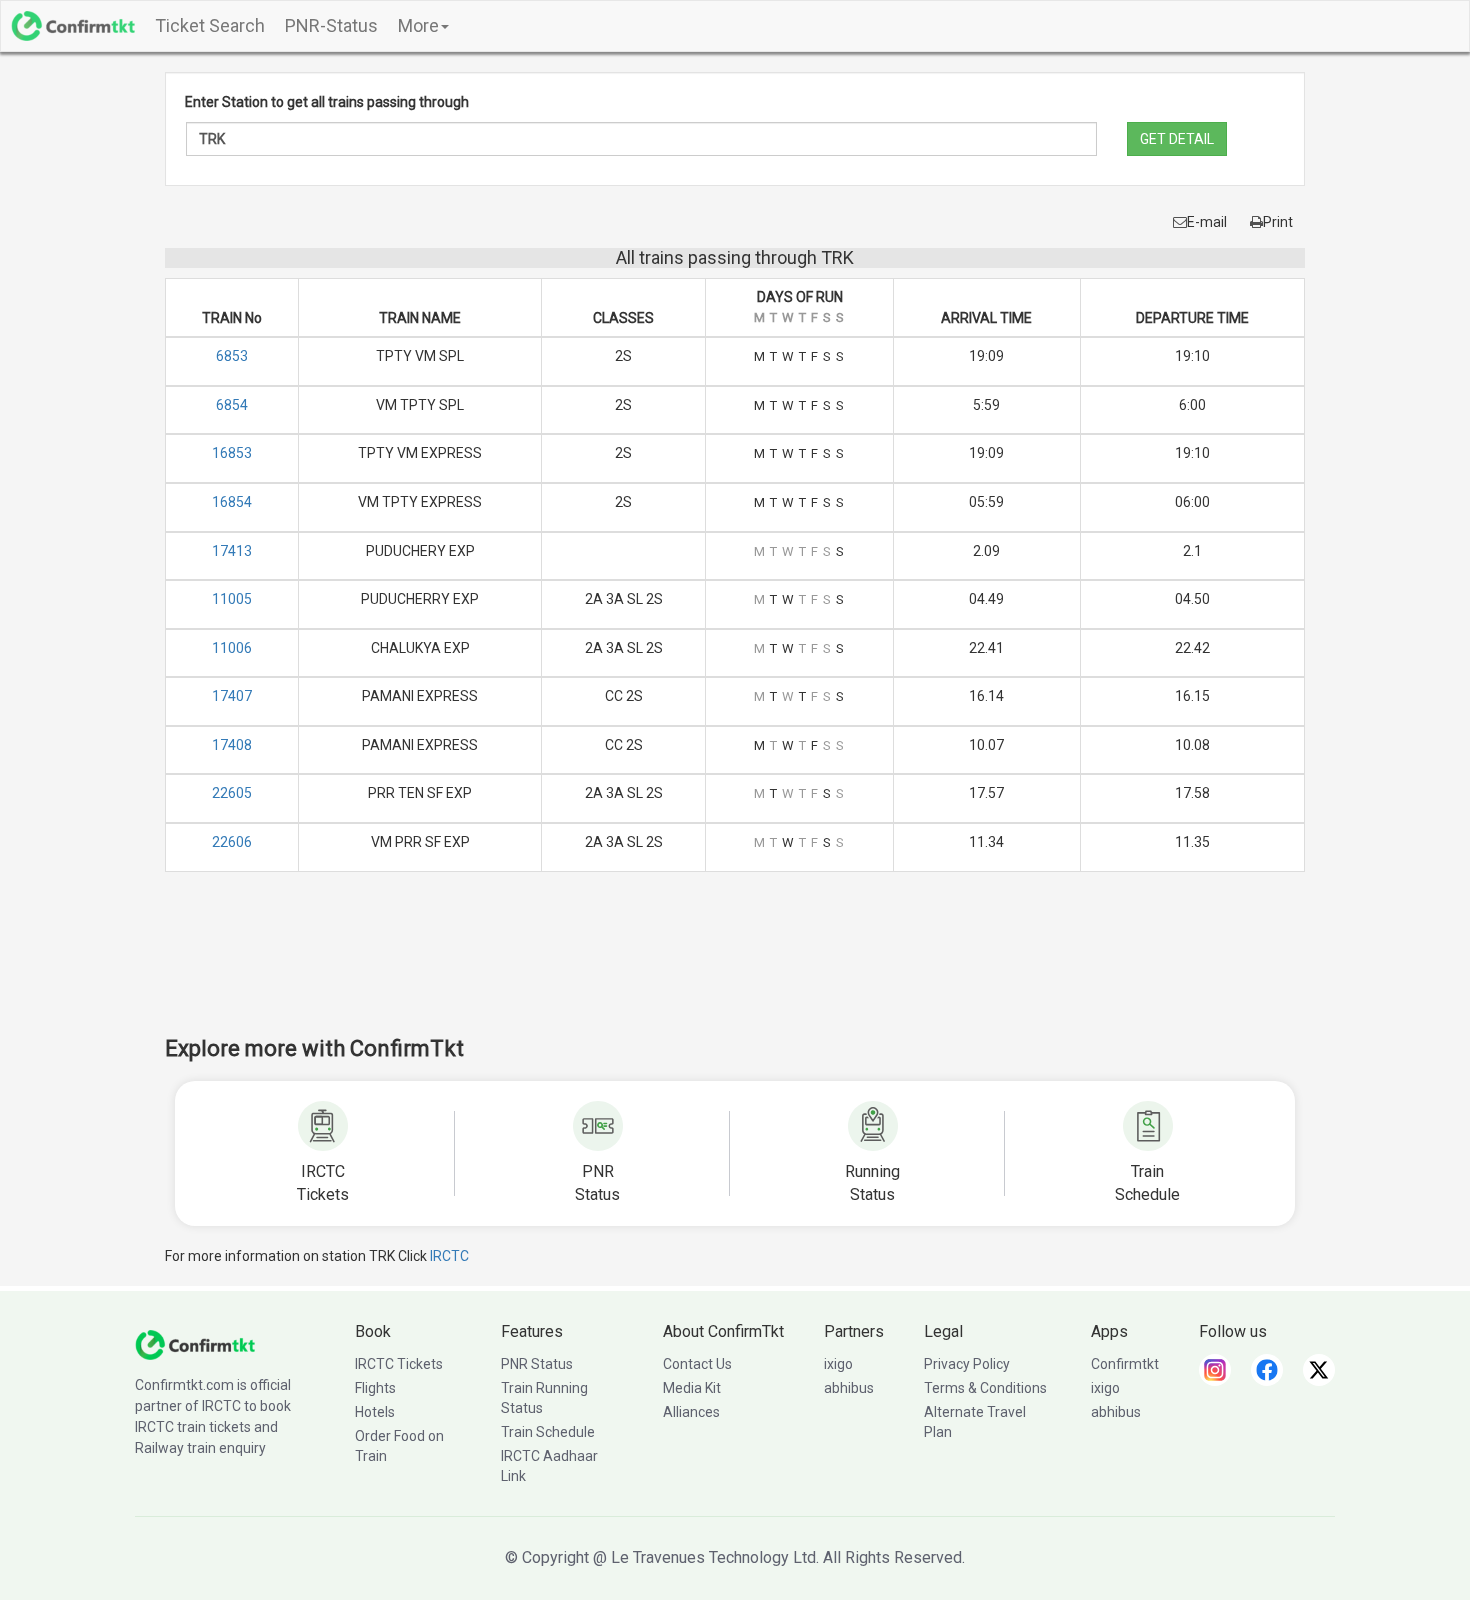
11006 (232, 648)
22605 (232, 793)
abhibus (849, 1388)
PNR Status (537, 1364)
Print (1278, 222)
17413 (232, 551)
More (418, 25)
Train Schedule (548, 1432)
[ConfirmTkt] (195, 1344)
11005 (232, 599)
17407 (232, 696)
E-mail (1207, 222)
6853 (232, 356)
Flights (375, 1388)
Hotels (375, 1412)
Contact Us (697, 1364)
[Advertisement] (735, 967)
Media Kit (692, 1388)
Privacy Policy (967, 1364)
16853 (232, 453)
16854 (232, 502)
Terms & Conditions (985, 1388)
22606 (232, 842)
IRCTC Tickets (399, 1364)
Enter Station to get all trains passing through (327, 102)
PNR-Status (331, 25)
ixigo (838, 1364)
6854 (232, 405)
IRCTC (449, 1256)
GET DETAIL (1177, 139)
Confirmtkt (1125, 1364)
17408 (232, 745)
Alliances (691, 1412)
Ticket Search (210, 25)
